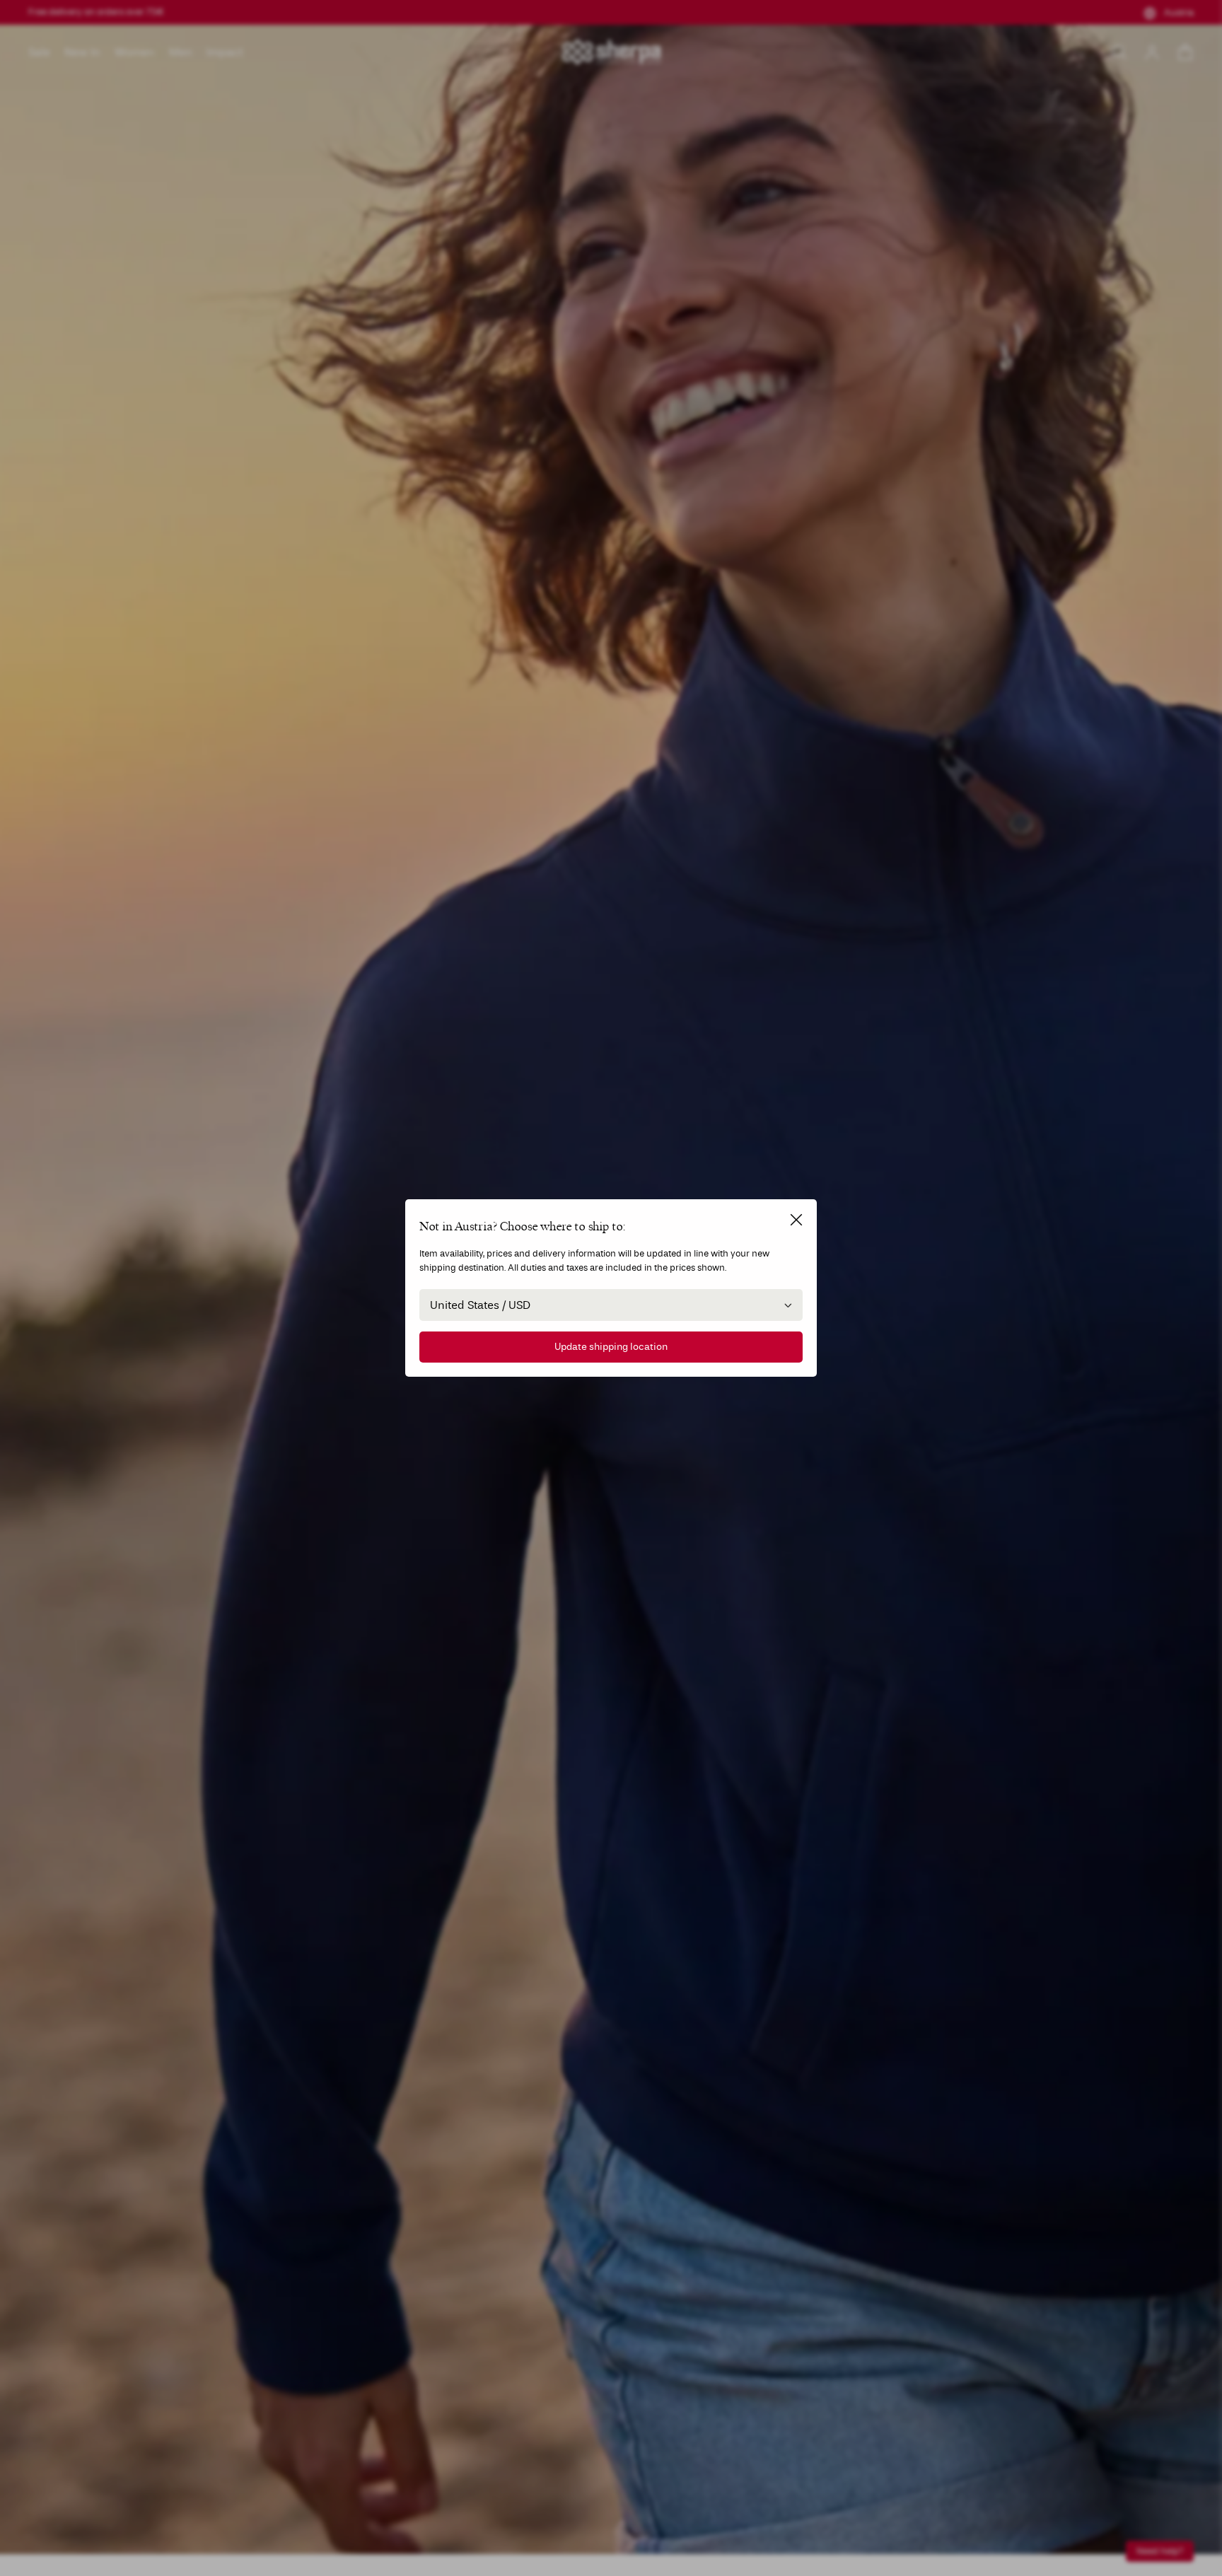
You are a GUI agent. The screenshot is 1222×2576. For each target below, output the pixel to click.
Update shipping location (611, 1347)
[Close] (796, 1220)
